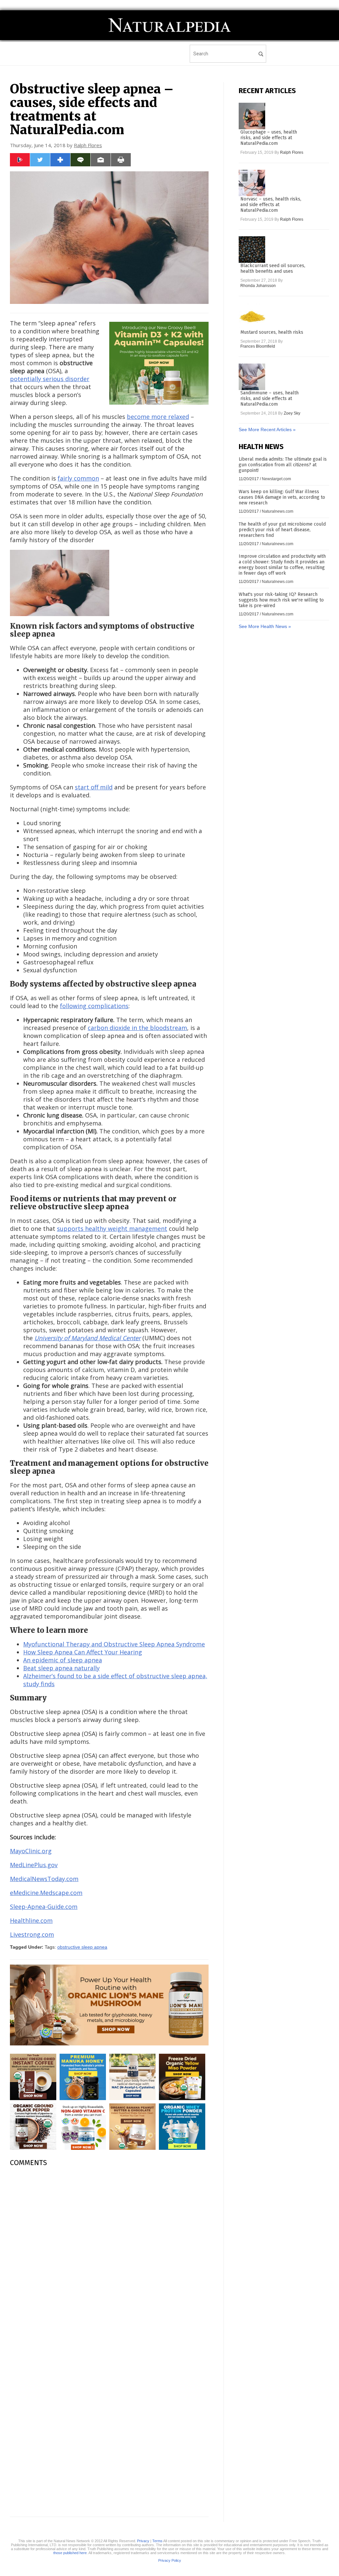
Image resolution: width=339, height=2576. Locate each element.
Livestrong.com (32, 1934)
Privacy (143, 2541)
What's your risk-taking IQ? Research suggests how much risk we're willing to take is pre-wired (281, 600)
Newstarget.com (276, 479)
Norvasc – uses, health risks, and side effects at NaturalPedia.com (271, 205)
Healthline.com (31, 1920)
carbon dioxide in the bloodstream (137, 1028)
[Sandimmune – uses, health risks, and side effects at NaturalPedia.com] (252, 377)
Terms (157, 2541)
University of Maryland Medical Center (88, 1338)
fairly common (78, 478)
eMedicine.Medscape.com (46, 1893)
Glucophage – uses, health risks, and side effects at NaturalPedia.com (269, 138)
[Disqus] (109, 2255)
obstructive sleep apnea (82, 1947)
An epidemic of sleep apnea (63, 1660)
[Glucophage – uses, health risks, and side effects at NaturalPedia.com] (252, 116)
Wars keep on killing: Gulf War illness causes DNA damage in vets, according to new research (282, 497)
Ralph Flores (88, 145)
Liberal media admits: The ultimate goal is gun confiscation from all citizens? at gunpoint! (283, 465)
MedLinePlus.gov (34, 1865)
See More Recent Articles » (267, 429)
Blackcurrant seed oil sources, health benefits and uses (273, 268)
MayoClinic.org (31, 1851)
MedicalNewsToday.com (44, 1879)
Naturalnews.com (278, 511)
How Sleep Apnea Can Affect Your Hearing (83, 1652)
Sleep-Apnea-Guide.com (44, 1907)
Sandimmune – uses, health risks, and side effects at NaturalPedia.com (269, 399)
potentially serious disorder (50, 379)
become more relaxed (158, 417)
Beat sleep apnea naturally (61, 1668)
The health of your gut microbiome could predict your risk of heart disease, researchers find (282, 530)
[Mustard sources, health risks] (252, 316)
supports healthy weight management (112, 1229)
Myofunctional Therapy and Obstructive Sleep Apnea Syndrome (114, 1644)
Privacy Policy (170, 2560)
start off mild (94, 787)
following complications (94, 1006)
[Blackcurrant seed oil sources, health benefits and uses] (252, 250)
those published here (70, 2553)
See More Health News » (265, 626)
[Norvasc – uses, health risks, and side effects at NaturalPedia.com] (252, 183)
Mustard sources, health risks (272, 332)
